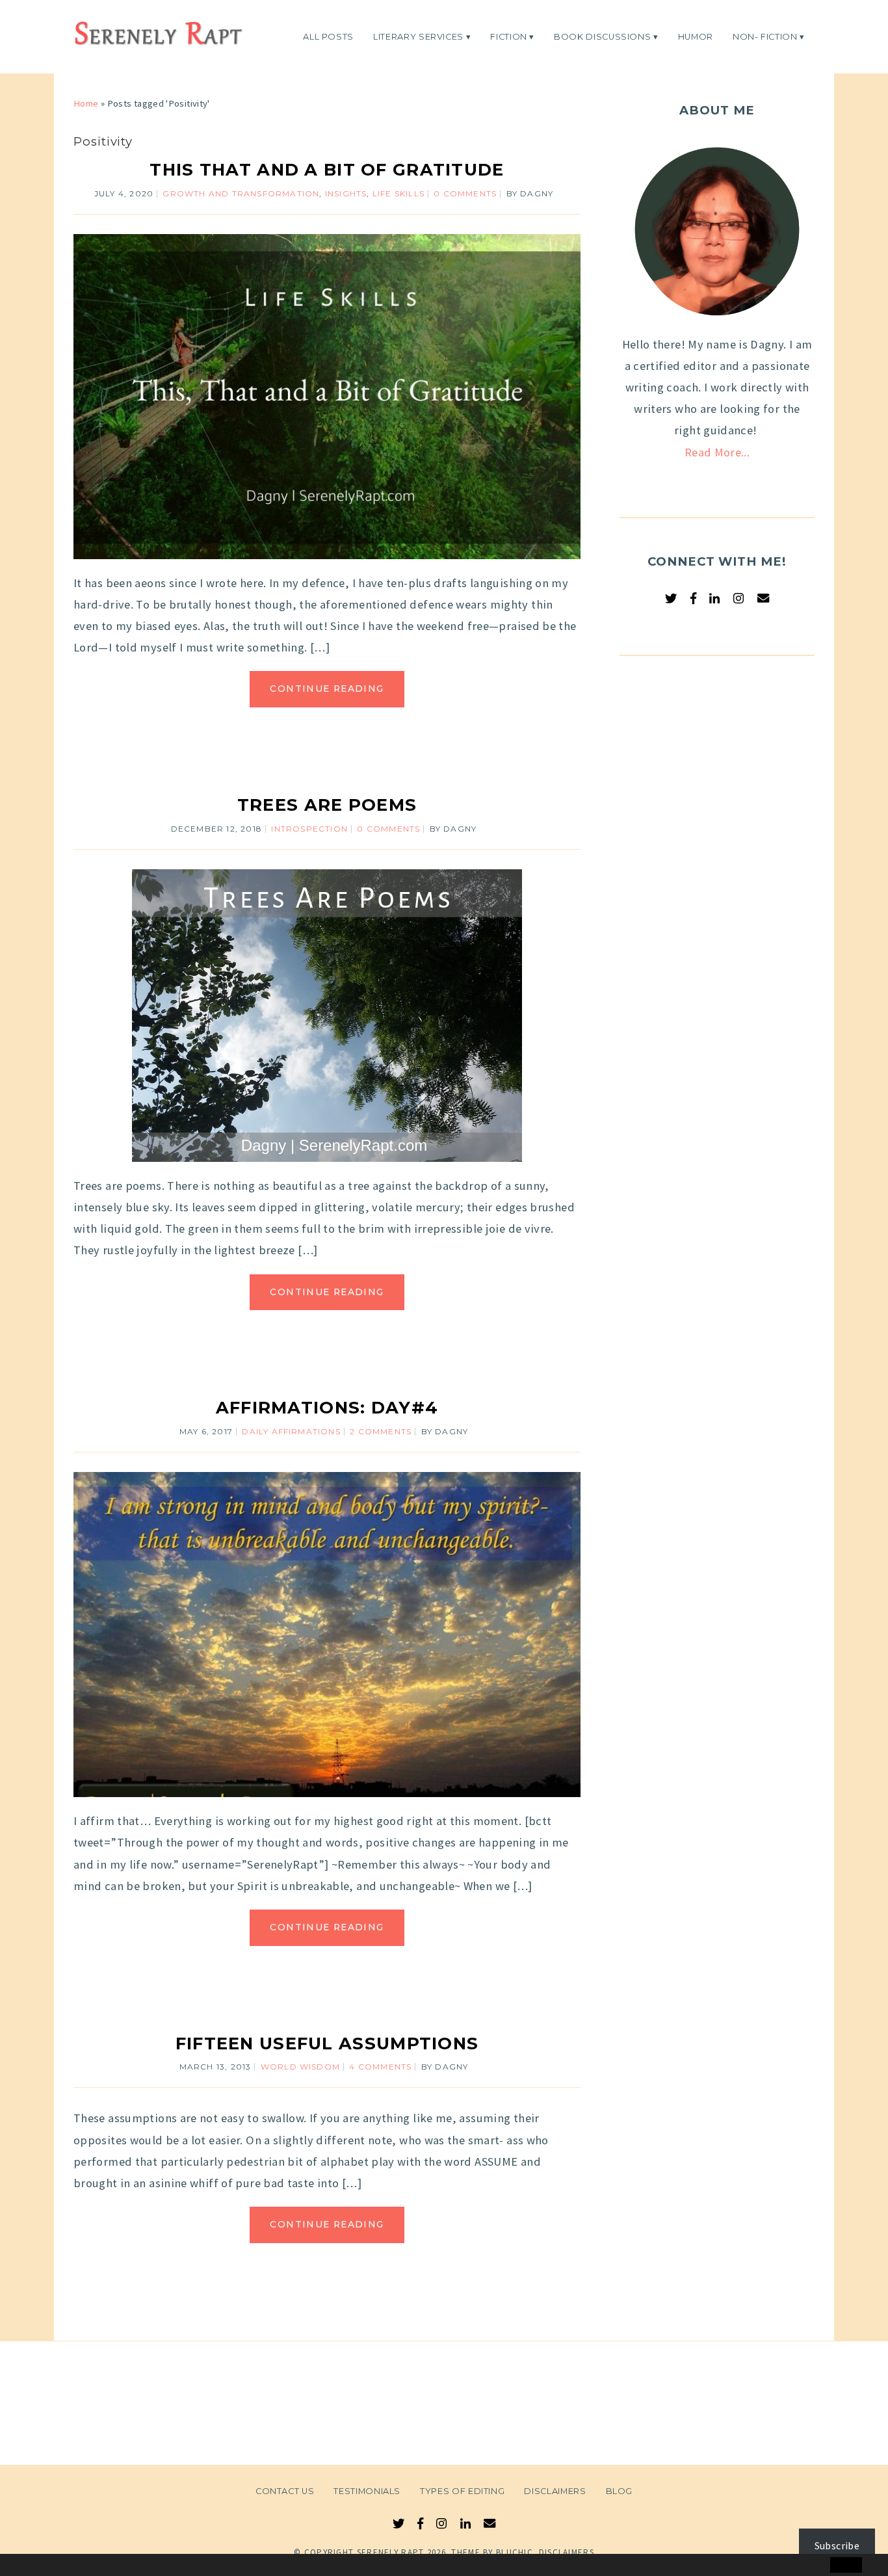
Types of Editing (462, 2491)
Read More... (717, 452)
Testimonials (367, 2491)
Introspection (309, 829)
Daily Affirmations (291, 1431)
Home (86, 103)
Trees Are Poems (327, 805)
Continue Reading (327, 689)
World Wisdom (300, 2067)
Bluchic (515, 2552)
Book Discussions (602, 36)
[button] (37, 2566)
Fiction (509, 36)
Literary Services (418, 36)
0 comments (465, 193)
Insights (346, 193)
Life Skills (398, 193)
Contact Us (285, 2491)
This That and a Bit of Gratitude (327, 169)
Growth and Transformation (241, 193)
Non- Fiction (765, 36)
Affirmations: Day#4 (327, 1407)
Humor (696, 36)
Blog (620, 2491)
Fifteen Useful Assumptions (327, 2043)
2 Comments (381, 1431)
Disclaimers (555, 2491)
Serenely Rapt (391, 2552)
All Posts (328, 36)
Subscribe (837, 2545)
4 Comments (380, 2067)
